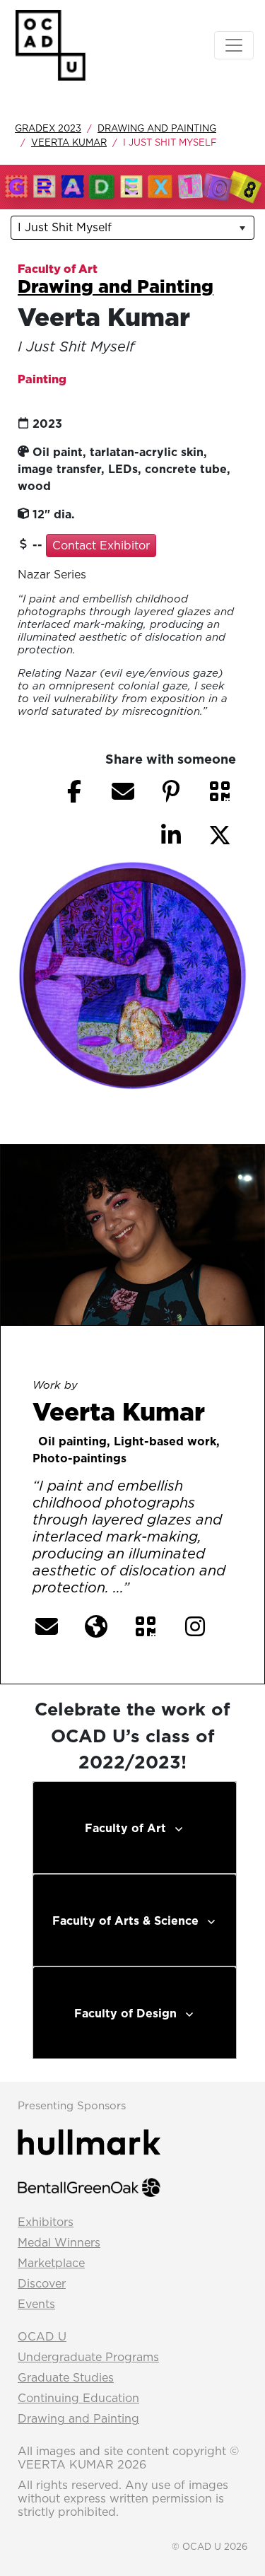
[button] (220, 791)
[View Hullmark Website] (89, 2141)
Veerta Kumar (69, 142)
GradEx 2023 (48, 128)
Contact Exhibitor (101, 545)
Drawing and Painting (157, 128)
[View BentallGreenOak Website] (89, 2186)
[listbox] (132, 228)
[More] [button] (161, 1588)
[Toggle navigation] (234, 45)
